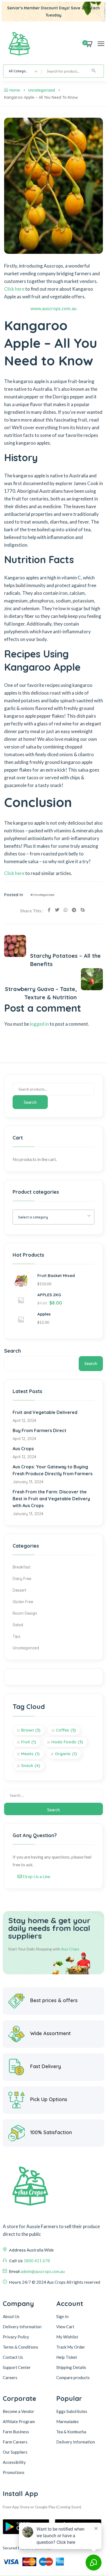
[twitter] (57, 910)
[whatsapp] (66, 910)
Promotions (14, 2472)
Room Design (25, 1613)
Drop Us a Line (36, 1876)
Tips (16, 1636)
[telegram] (74, 910)
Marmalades (67, 2421)
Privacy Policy (16, 2337)
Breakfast (22, 1567)
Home (15, 90)
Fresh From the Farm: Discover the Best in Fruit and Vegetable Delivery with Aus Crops (51, 1499)
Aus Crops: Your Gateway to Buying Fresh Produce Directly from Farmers (53, 1470)
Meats (30, 1754)
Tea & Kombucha (71, 2432)
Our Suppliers (15, 2452)
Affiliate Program (19, 2421)
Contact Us (13, 2357)
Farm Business (16, 2432)
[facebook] (49, 910)
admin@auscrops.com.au (43, 2271)
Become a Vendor (19, 2411)
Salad (18, 1625)
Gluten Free (23, 1602)
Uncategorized (42, 90)
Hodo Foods (67, 1742)
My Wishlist (67, 2337)
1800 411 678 (37, 2261)
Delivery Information (22, 2327)
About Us (11, 2316)
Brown (31, 1730)
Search (30, 1102)
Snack (31, 1766)
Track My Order (71, 2347)
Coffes (66, 1730)
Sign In (62, 2316)
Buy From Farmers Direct (40, 1430)
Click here (14, 289)
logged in (39, 1024)
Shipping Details (71, 2367)
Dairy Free (22, 1579)
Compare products (73, 2377)
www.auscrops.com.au (54, 308)
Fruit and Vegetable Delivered (45, 1412)
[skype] (83, 910)
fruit (29, 1742)
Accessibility (14, 2462)
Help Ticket (67, 2357)
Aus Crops (23, 1449)
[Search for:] (54, 1795)
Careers (10, 2377)
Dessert (19, 1590)
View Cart (65, 2327)
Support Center (17, 2367)
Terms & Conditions (20, 2347)
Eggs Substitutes (72, 2411)
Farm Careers (15, 2442)
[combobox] (22, 71)
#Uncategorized (42, 895)
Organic (66, 1754)
